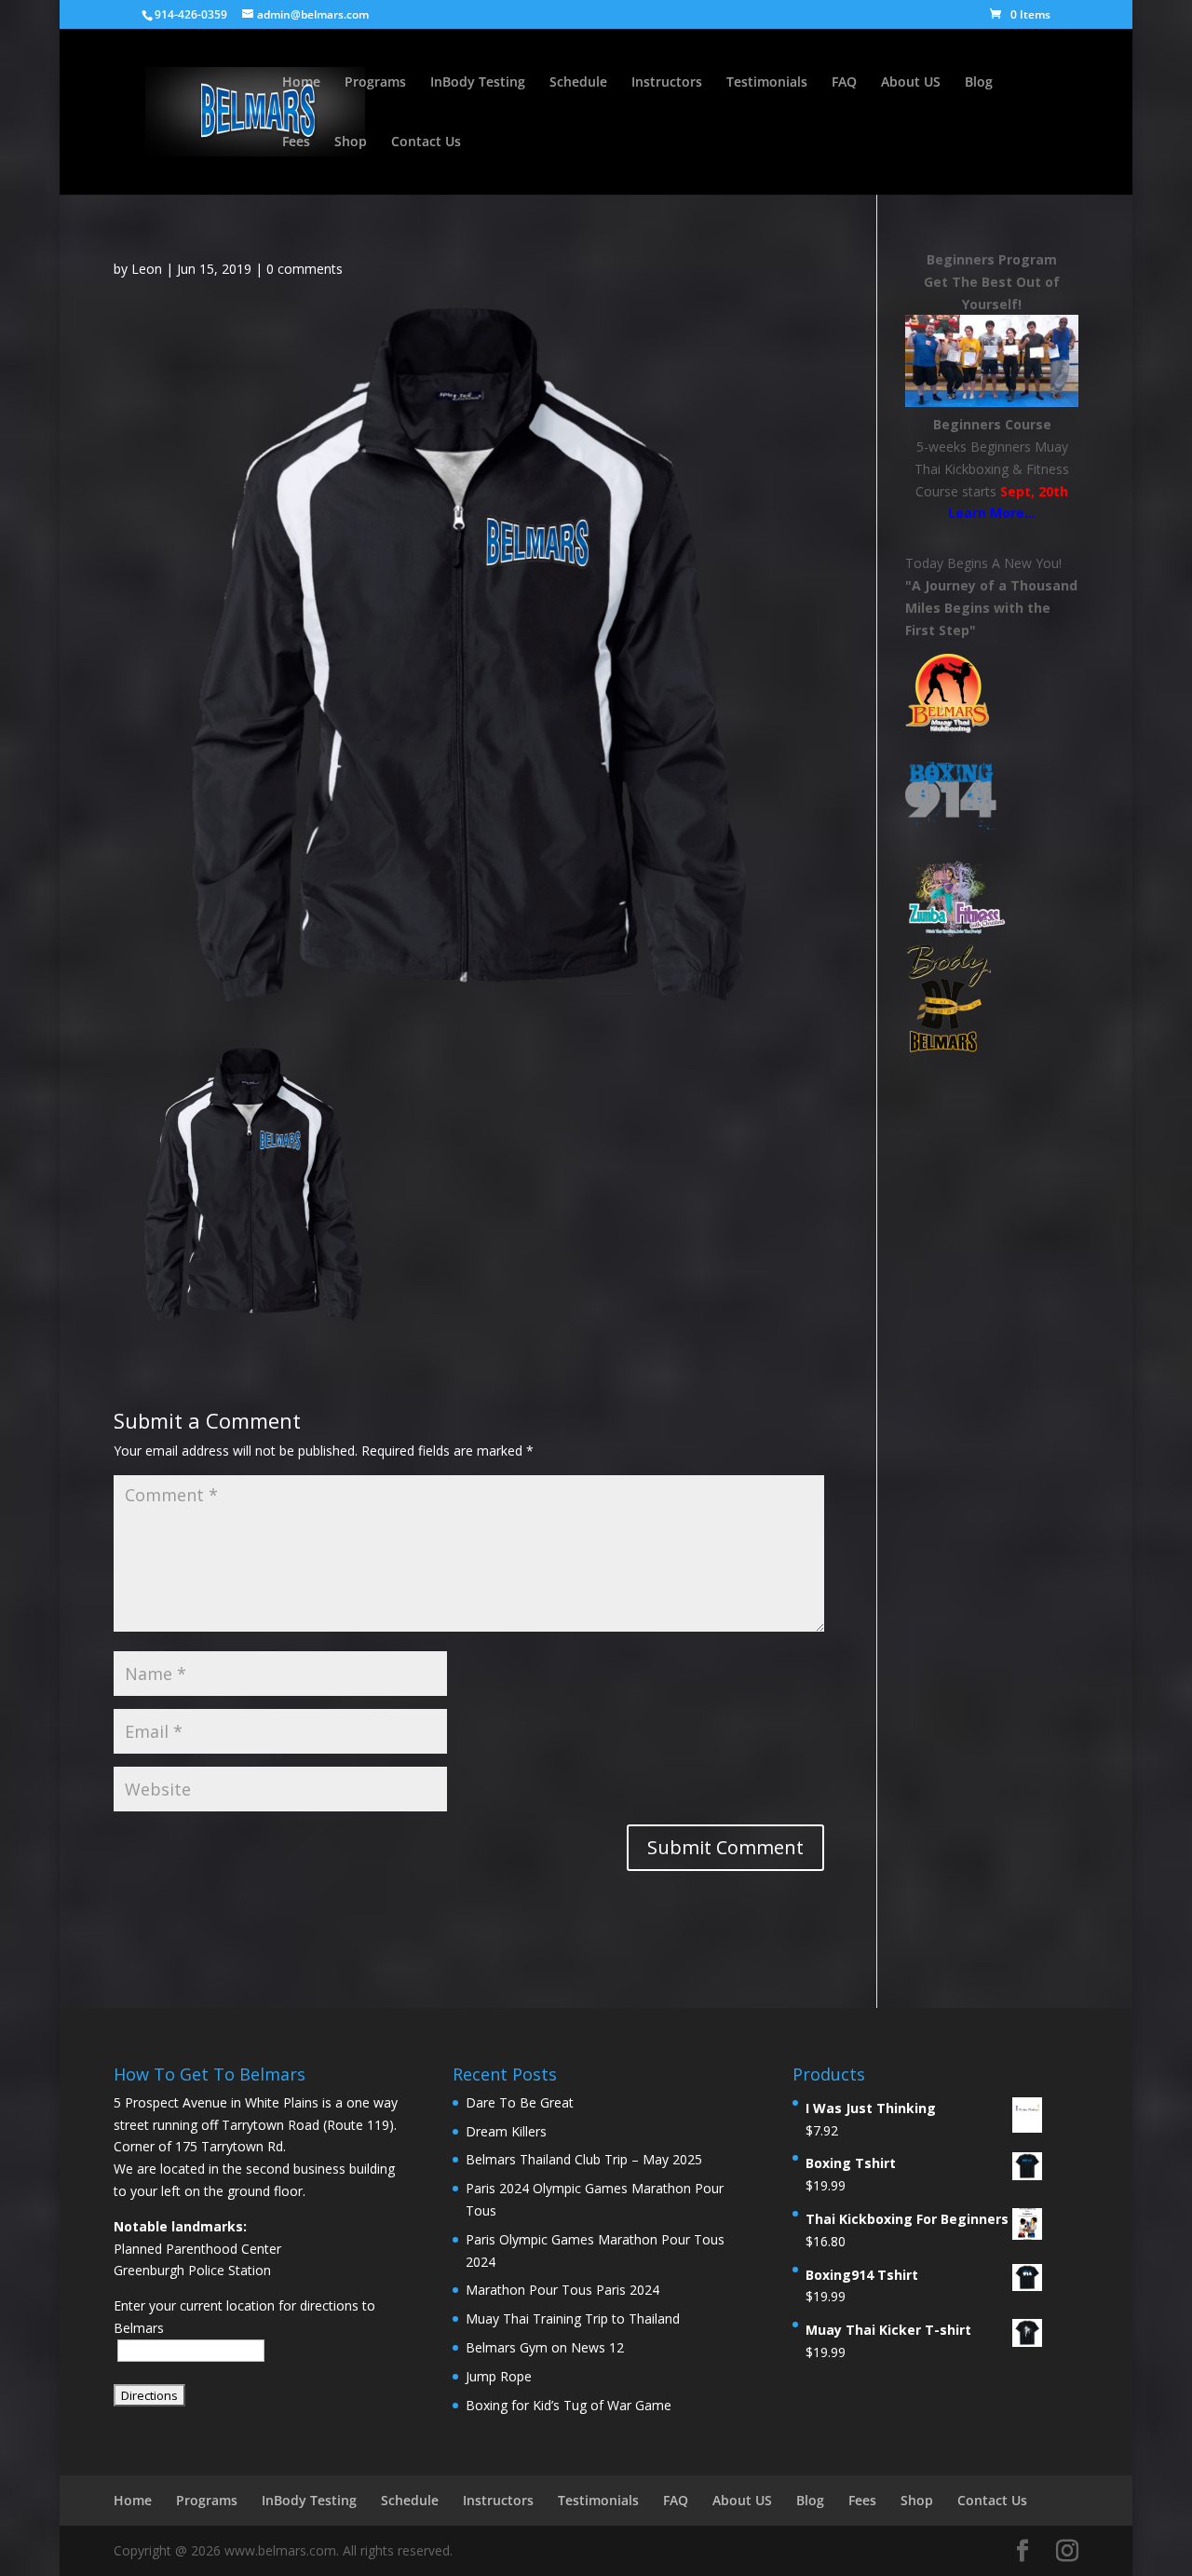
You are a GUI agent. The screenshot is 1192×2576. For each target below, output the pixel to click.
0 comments (305, 269)
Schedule (578, 83)
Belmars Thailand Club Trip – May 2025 (584, 2159)
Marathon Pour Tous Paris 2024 (562, 2290)
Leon (147, 269)
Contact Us (426, 142)
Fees (296, 142)
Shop (351, 142)
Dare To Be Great (520, 2102)
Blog (979, 83)
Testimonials (767, 83)
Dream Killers (506, 2131)
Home (301, 83)
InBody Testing (478, 83)
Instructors (667, 83)
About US (911, 83)
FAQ (844, 83)
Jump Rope (499, 2376)
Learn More (986, 513)
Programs (375, 83)
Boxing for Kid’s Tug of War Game (569, 2405)
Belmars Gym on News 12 (545, 2347)
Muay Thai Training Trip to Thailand (573, 2318)
